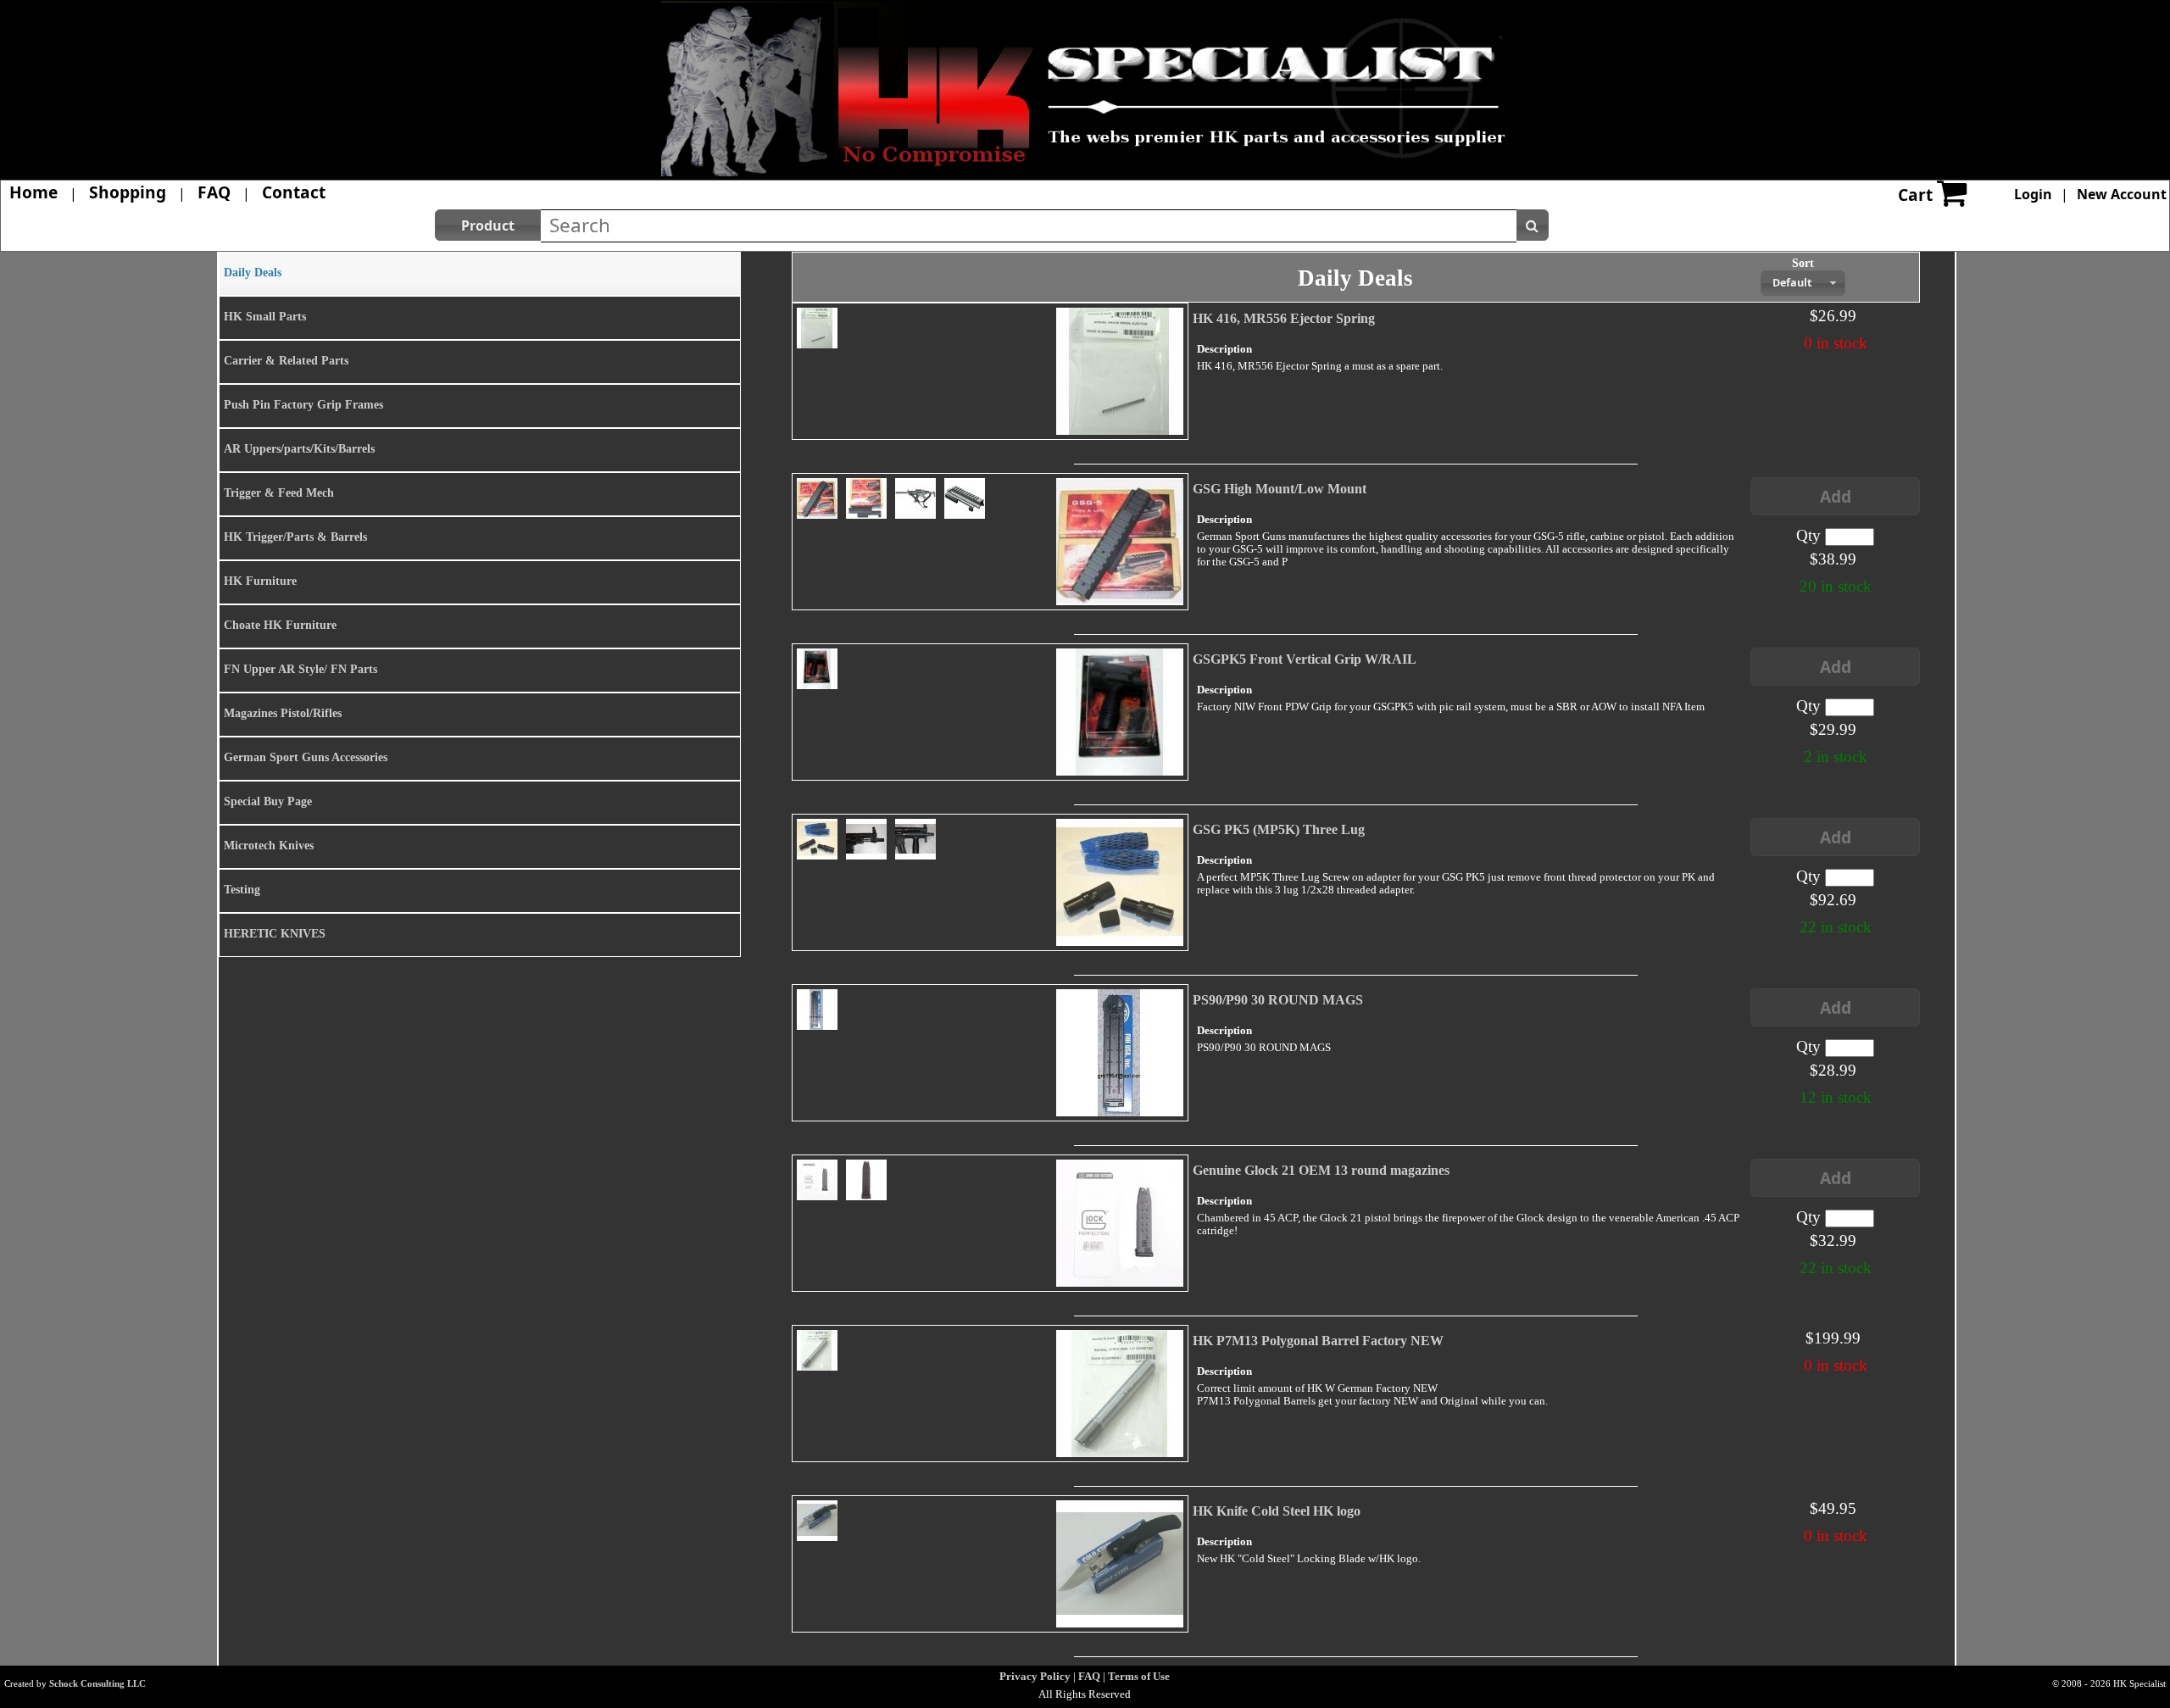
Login (2033, 194)
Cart (1915, 195)
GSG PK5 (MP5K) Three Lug (1279, 829)
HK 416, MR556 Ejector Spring (1284, 318)
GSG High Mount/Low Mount (1280, 489)
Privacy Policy (1035, 1676)
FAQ (214, 192)
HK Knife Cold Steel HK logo (1277, 1511)
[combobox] (1803, 283)
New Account (2122, 194)
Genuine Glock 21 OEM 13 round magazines (1321, 1170)
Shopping (128, 192)
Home (33, 192)
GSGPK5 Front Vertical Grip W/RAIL (1305, 659)
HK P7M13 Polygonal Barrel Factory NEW (1318, 1341)
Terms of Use (1139, 1676)
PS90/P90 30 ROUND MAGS (1278, 1000)
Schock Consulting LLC (97, 1683)
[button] (488, 225)
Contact (294, 192)
